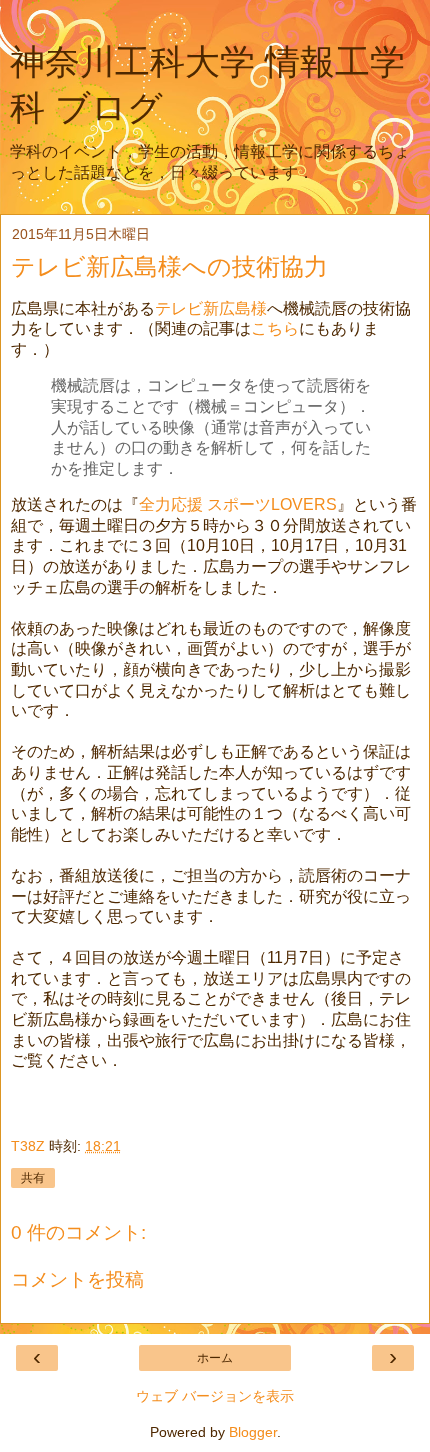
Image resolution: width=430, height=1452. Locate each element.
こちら (275, 328)
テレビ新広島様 (211, 308)
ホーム (215, 1358)
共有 (33, 1178)
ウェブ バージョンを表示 (215, 1396)
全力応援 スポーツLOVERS (238, 504)
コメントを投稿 (77, 1279)
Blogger (253, 1432)
